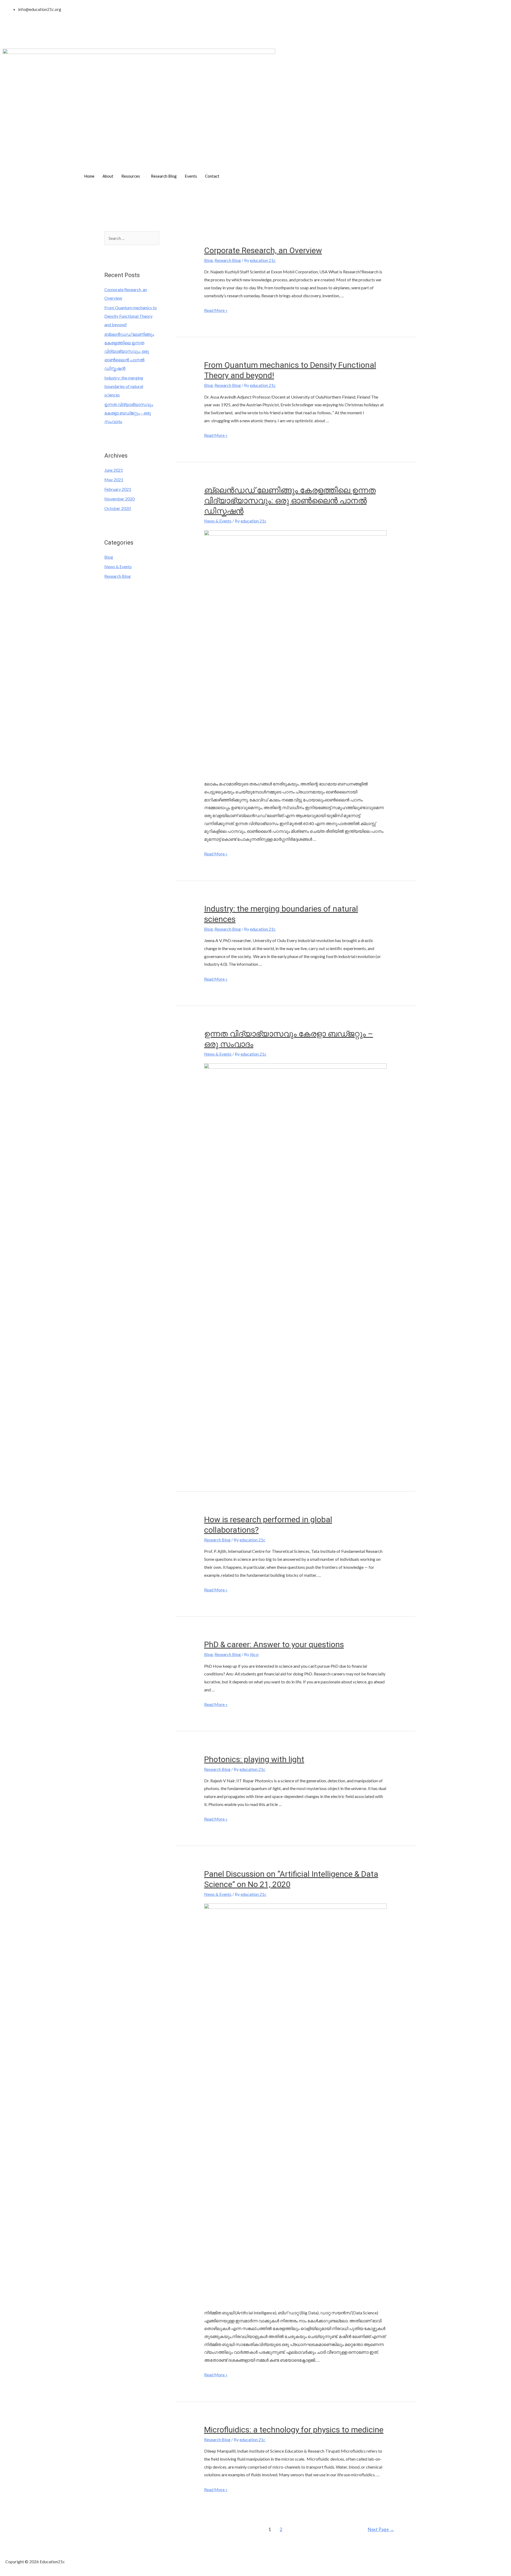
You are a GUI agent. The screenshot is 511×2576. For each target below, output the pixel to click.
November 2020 (119, 499)
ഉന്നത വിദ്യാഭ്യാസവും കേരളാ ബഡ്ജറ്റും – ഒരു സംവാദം (129, 413)
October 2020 (118, 508)
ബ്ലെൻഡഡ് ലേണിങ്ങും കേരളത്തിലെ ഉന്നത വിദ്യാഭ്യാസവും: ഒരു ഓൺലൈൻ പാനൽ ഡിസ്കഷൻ (129, 351)
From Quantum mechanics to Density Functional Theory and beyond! (131, 316)
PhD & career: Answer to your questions (274, 1644)
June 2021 (114, 470)
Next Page (381, 2529)
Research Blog (164, 176)
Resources (131, 176)
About (108, 176)
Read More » (216, 310)
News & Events (118, 566)
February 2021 (118, 489)
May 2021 (114, 480)
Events (191, 176)
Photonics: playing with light (254, 1759)
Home (89, 176)
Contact (212, 176)
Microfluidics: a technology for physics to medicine (294, 2430)
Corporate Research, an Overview (263, 250)
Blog (109, 557)
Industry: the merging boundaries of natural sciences (124, 386)
